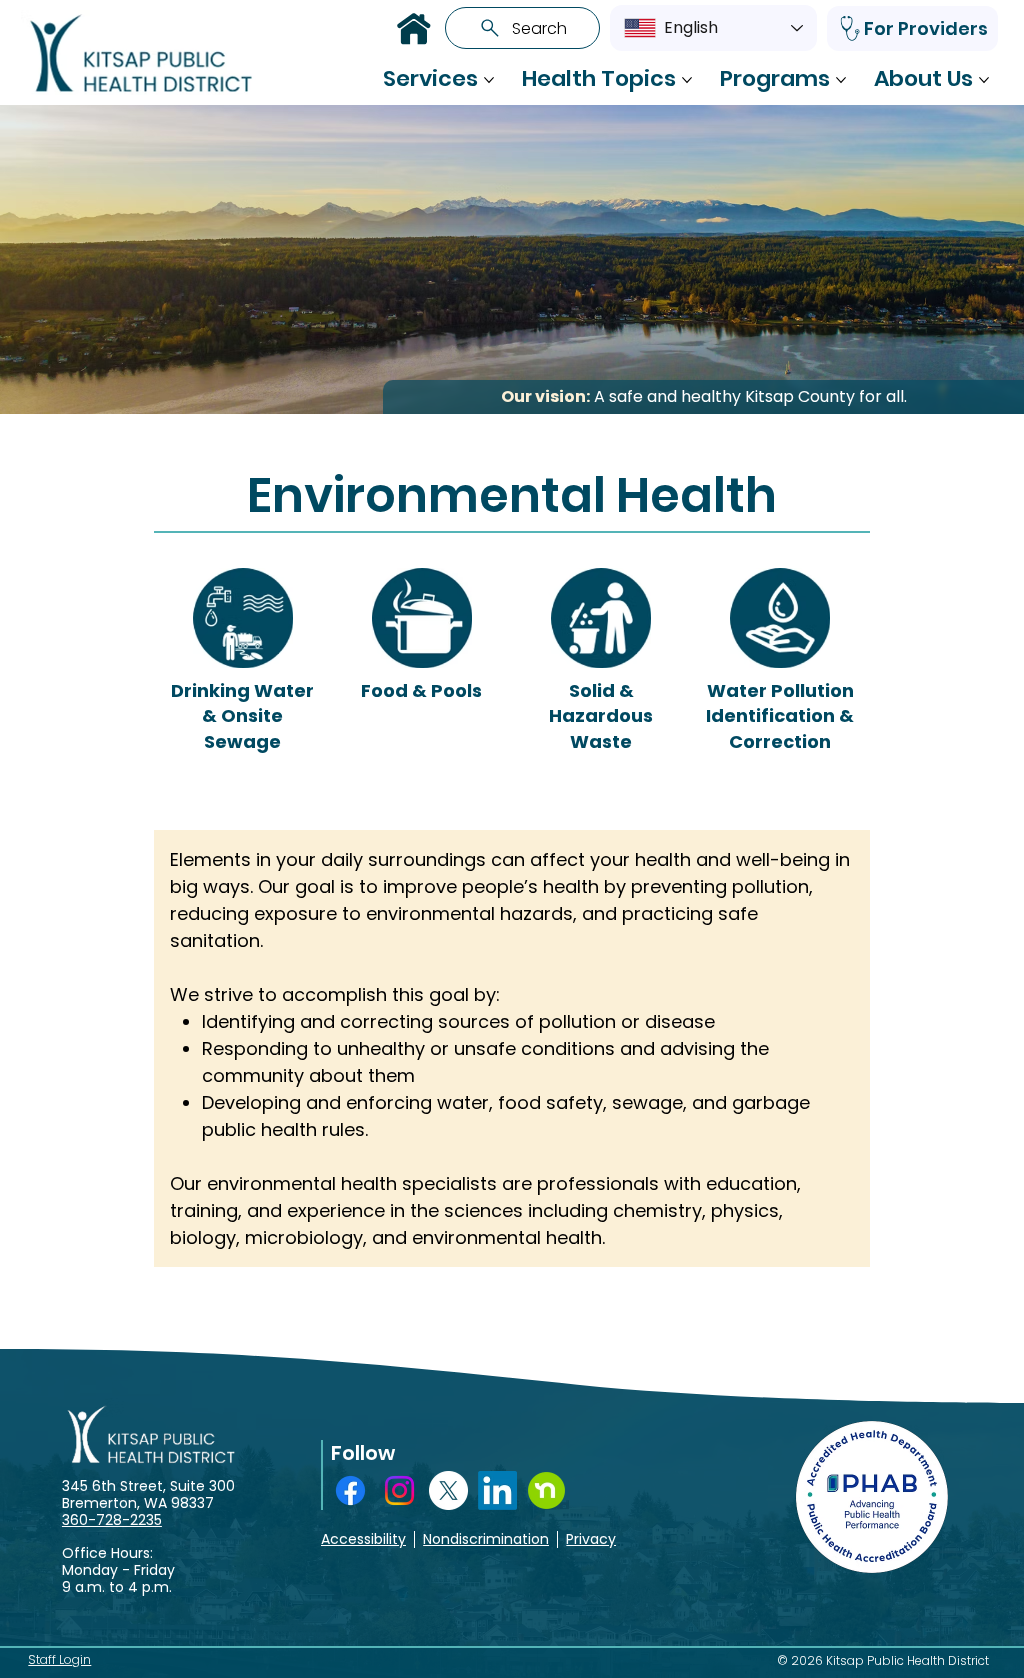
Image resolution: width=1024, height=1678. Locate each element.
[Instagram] (399, 1490)
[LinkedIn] (497, 1490)
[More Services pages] (489, 80)
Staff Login (59, 1659)
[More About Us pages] (984, 80)
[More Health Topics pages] (687, 80)
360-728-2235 (112, 1520)
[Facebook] (350, 1490)
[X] (448, 1490)
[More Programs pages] (841, 80)
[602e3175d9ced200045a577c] (546, 1490)
